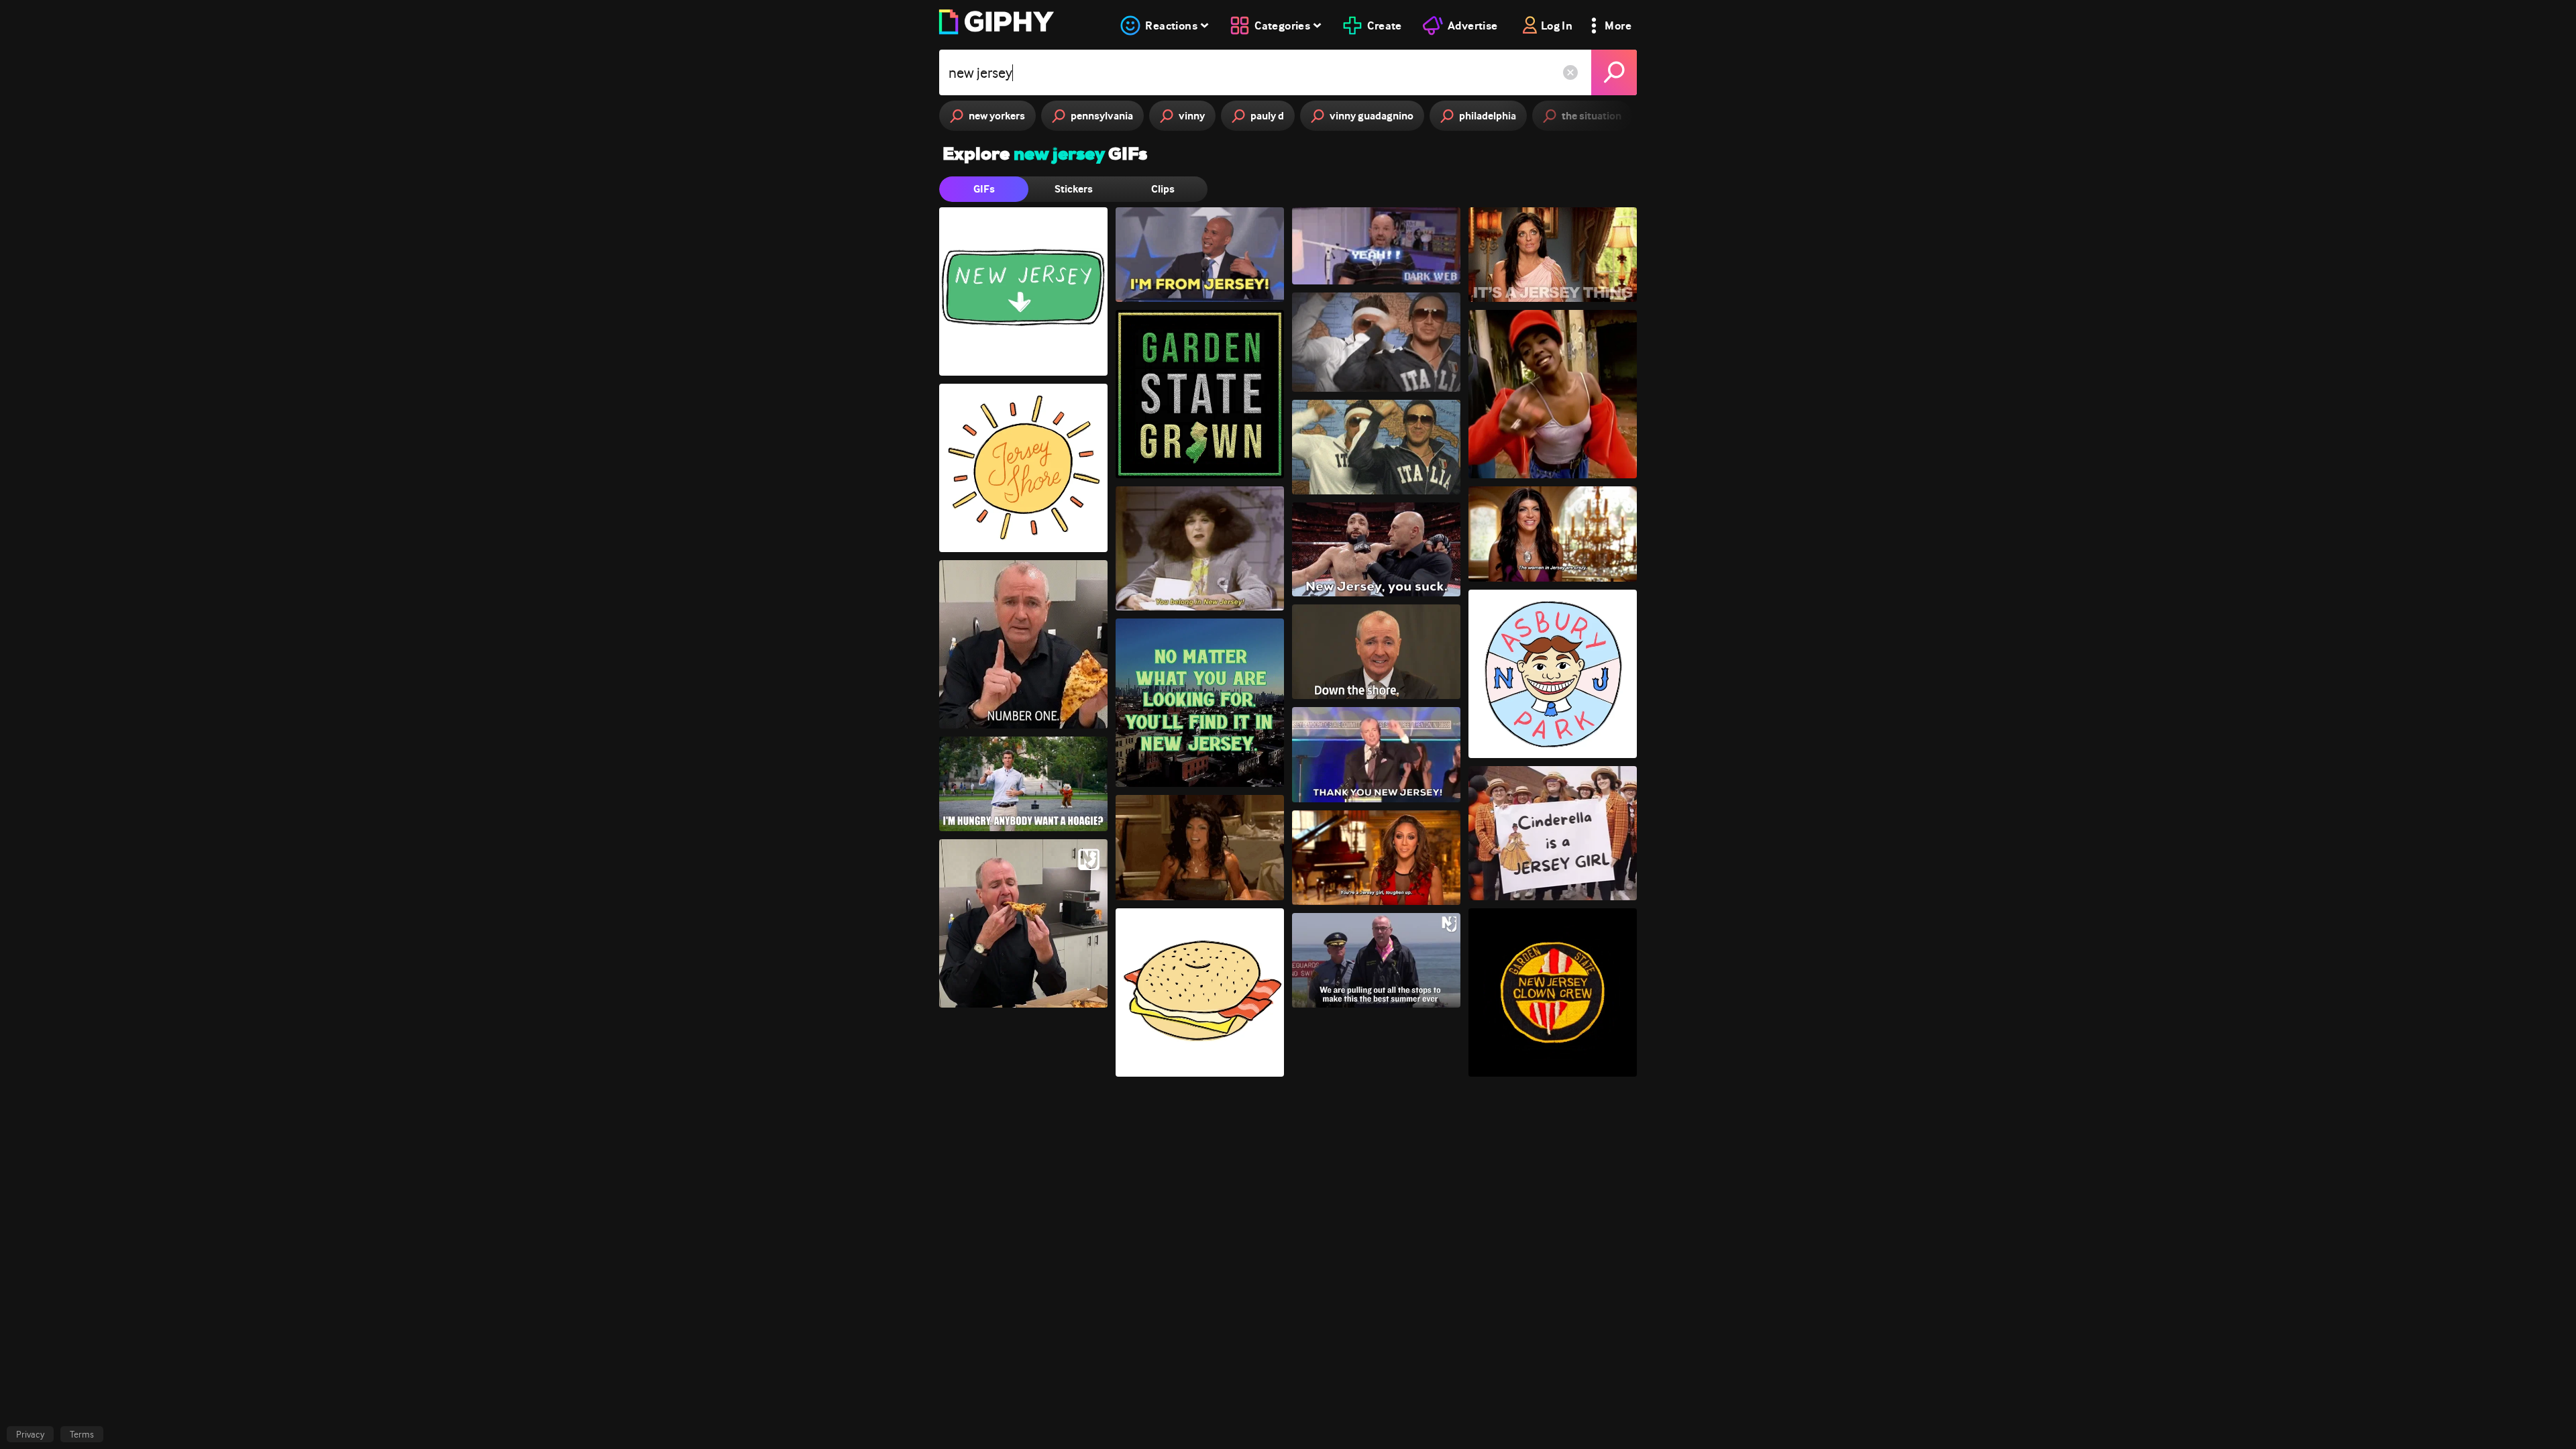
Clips (1163, 189)
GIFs (984, 189)
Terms (82, 1434)
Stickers (1074, 189)
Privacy (30, 1434)
